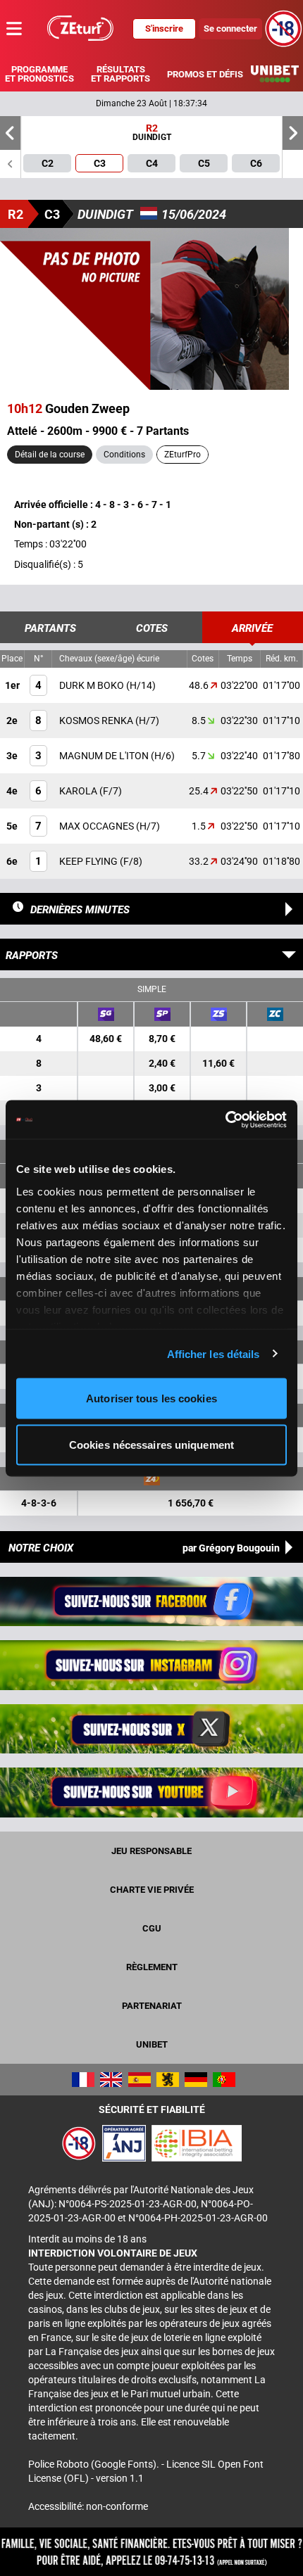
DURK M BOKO (93, 685)
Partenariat (152, 2006)
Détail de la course (50, 455)
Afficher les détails (214, 1353)
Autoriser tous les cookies (151, 1398)
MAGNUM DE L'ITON (105, 756)
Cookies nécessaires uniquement (151, 1444)
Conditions (124, 455)
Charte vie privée (152, 1890)
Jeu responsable (151, 1851)
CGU (152, 1928)
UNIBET (152, 2044)
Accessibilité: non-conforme (88, 2506)
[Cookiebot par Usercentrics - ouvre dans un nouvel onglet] (225, 1119)
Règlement (152, 1967)
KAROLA (79, 791)
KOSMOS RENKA (97, 721)
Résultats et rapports (120, 74)
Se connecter (230, 28)
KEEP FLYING (89, 861)
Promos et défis (205, 74)
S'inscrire (164, 28)
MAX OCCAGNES (98, 826)
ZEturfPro (183, 455)
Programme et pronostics (39, 74)
